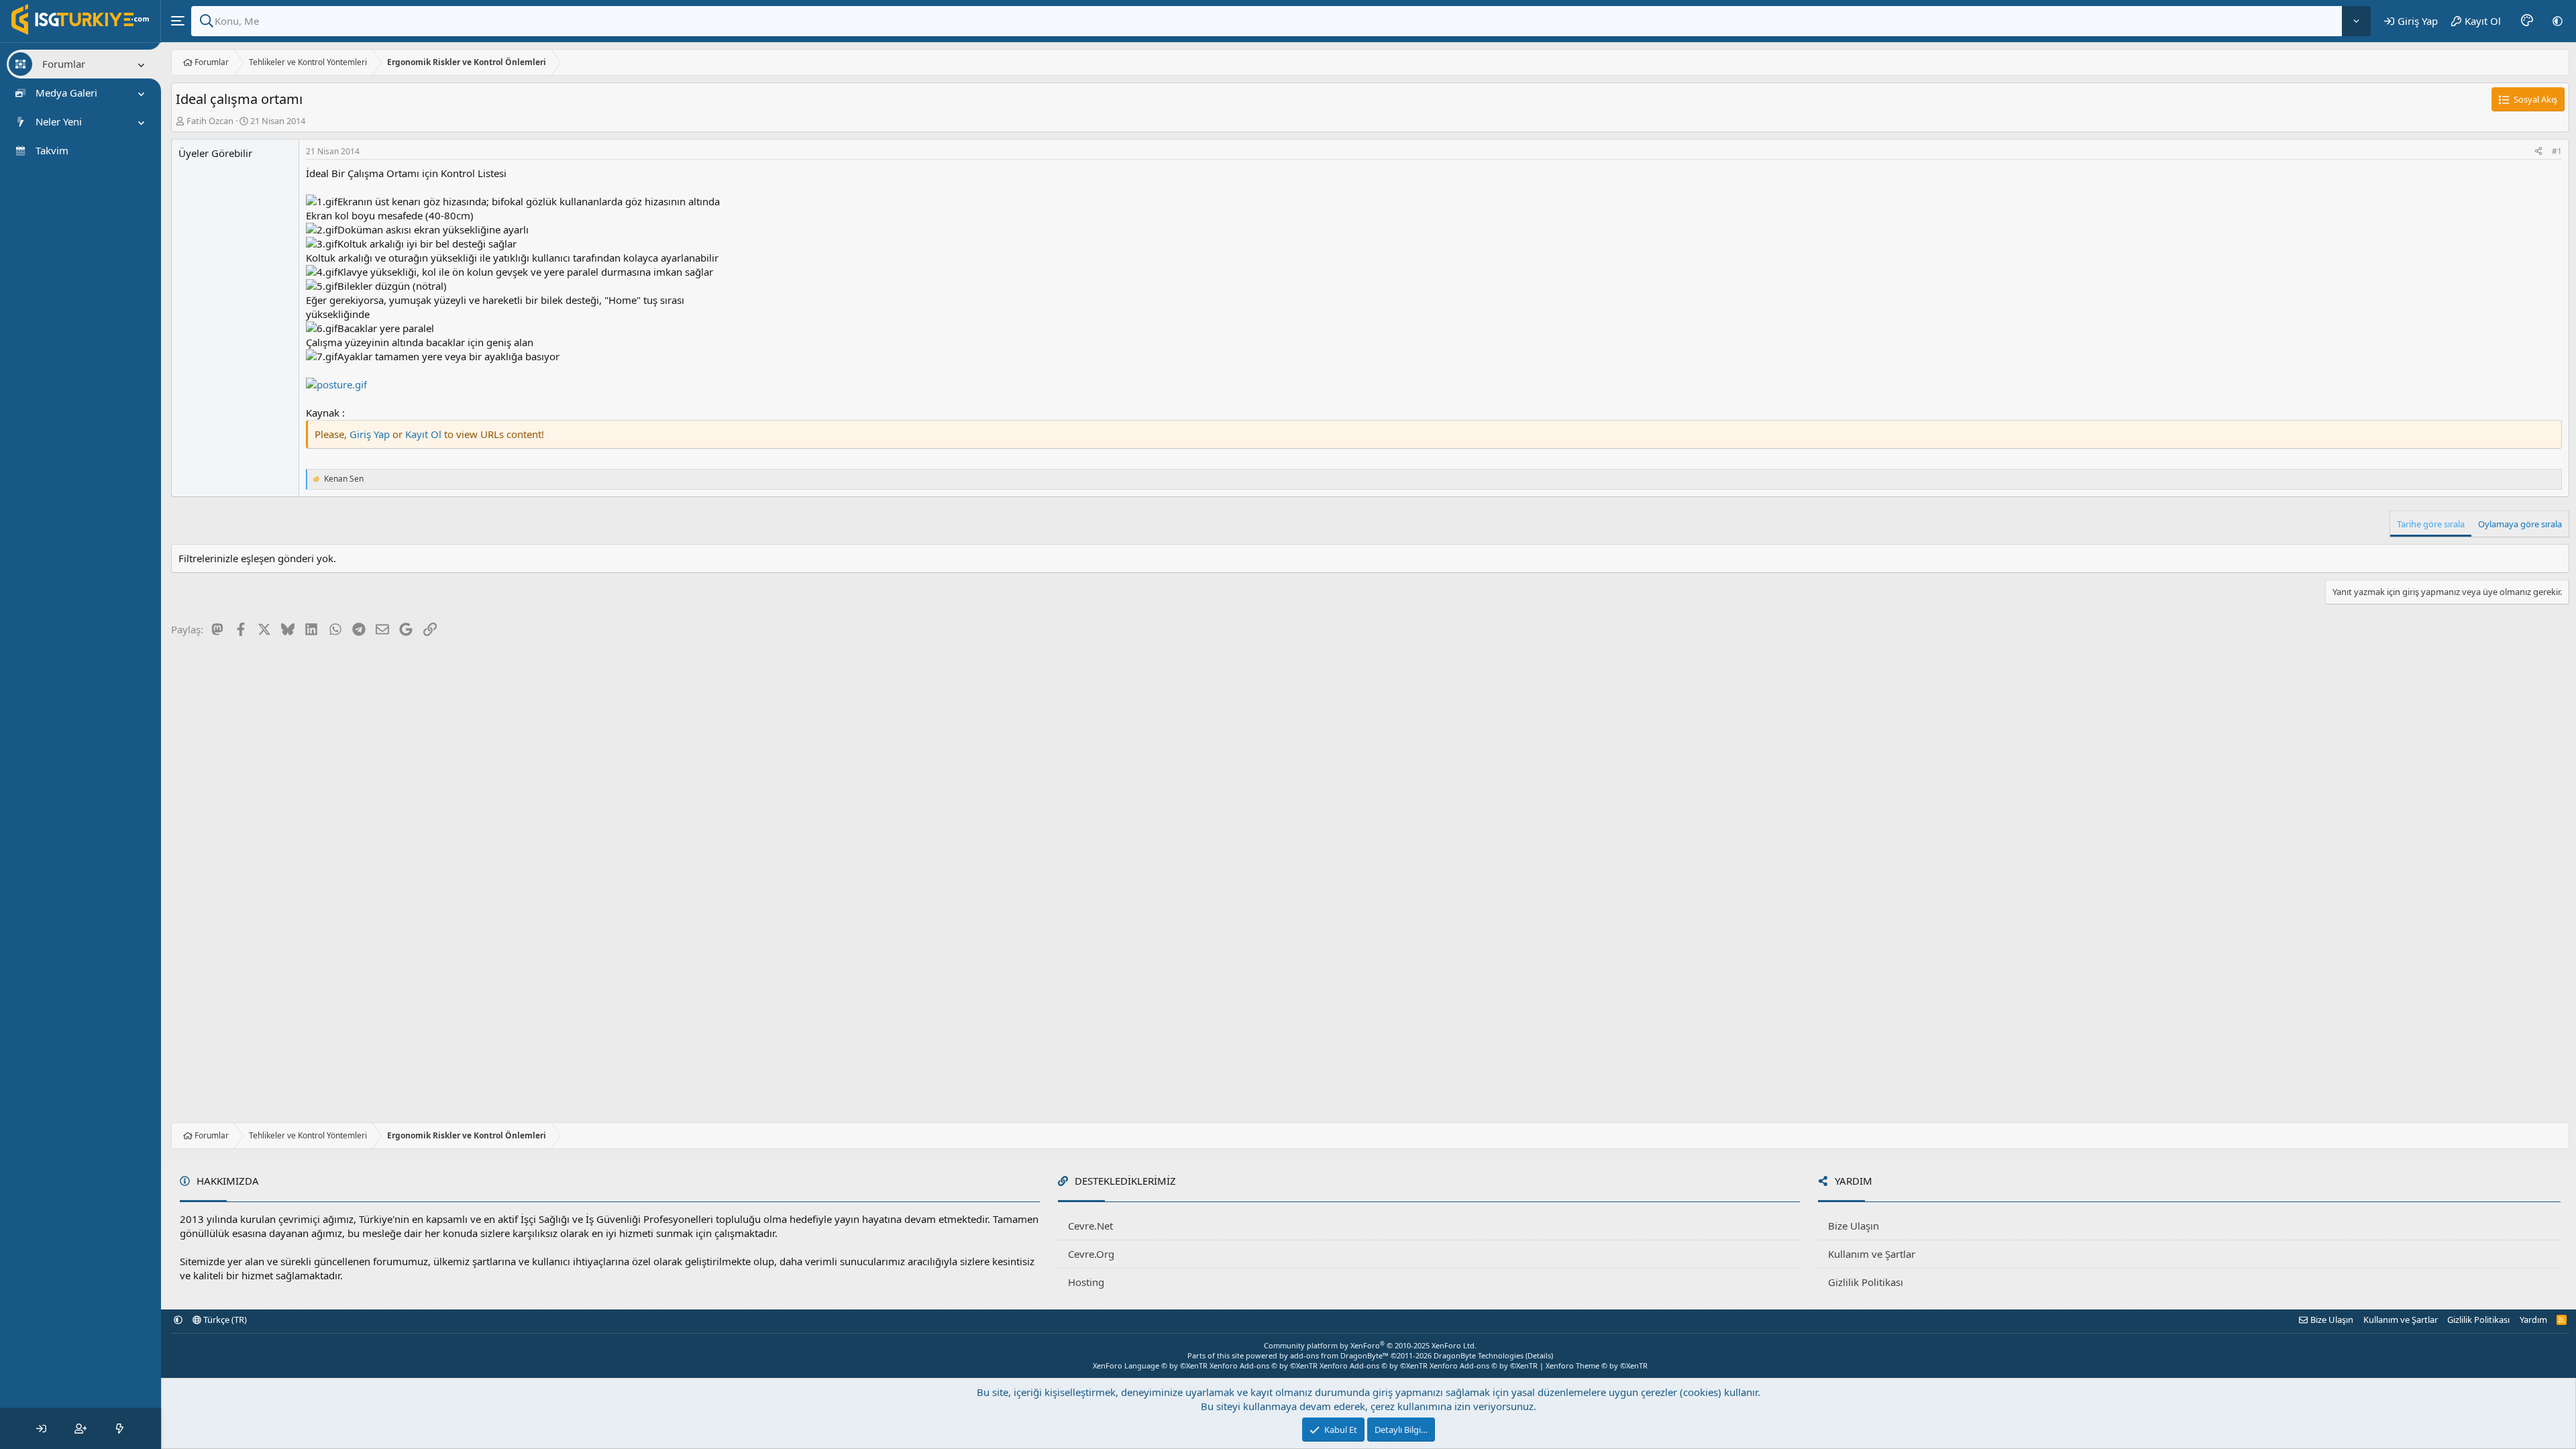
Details (1539, 1355)
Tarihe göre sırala (2431, 524)
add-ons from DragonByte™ (1339, 1355)
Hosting (1086, 1282)
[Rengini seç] (2527, 21)
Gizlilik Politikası (1866, 1282)
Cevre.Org (1091, 1254)
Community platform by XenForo (1370, 1345)
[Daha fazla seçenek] (2356, 21)
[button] (2558, 21)
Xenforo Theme (1597, 1365)
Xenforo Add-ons (1264, 1365)
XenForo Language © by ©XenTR (1150, 1365)
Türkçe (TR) (224, 1320)
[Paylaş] (2538, 152)
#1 (2557, 151)
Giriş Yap (370, 434)
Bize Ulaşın (1854, 1226)
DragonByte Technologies (1479, 1355)
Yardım (2533, 1320)
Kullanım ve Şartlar (1872, 1254)
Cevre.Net (1090, 1226)
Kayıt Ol (425, 434)
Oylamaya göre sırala (2520, 524)
